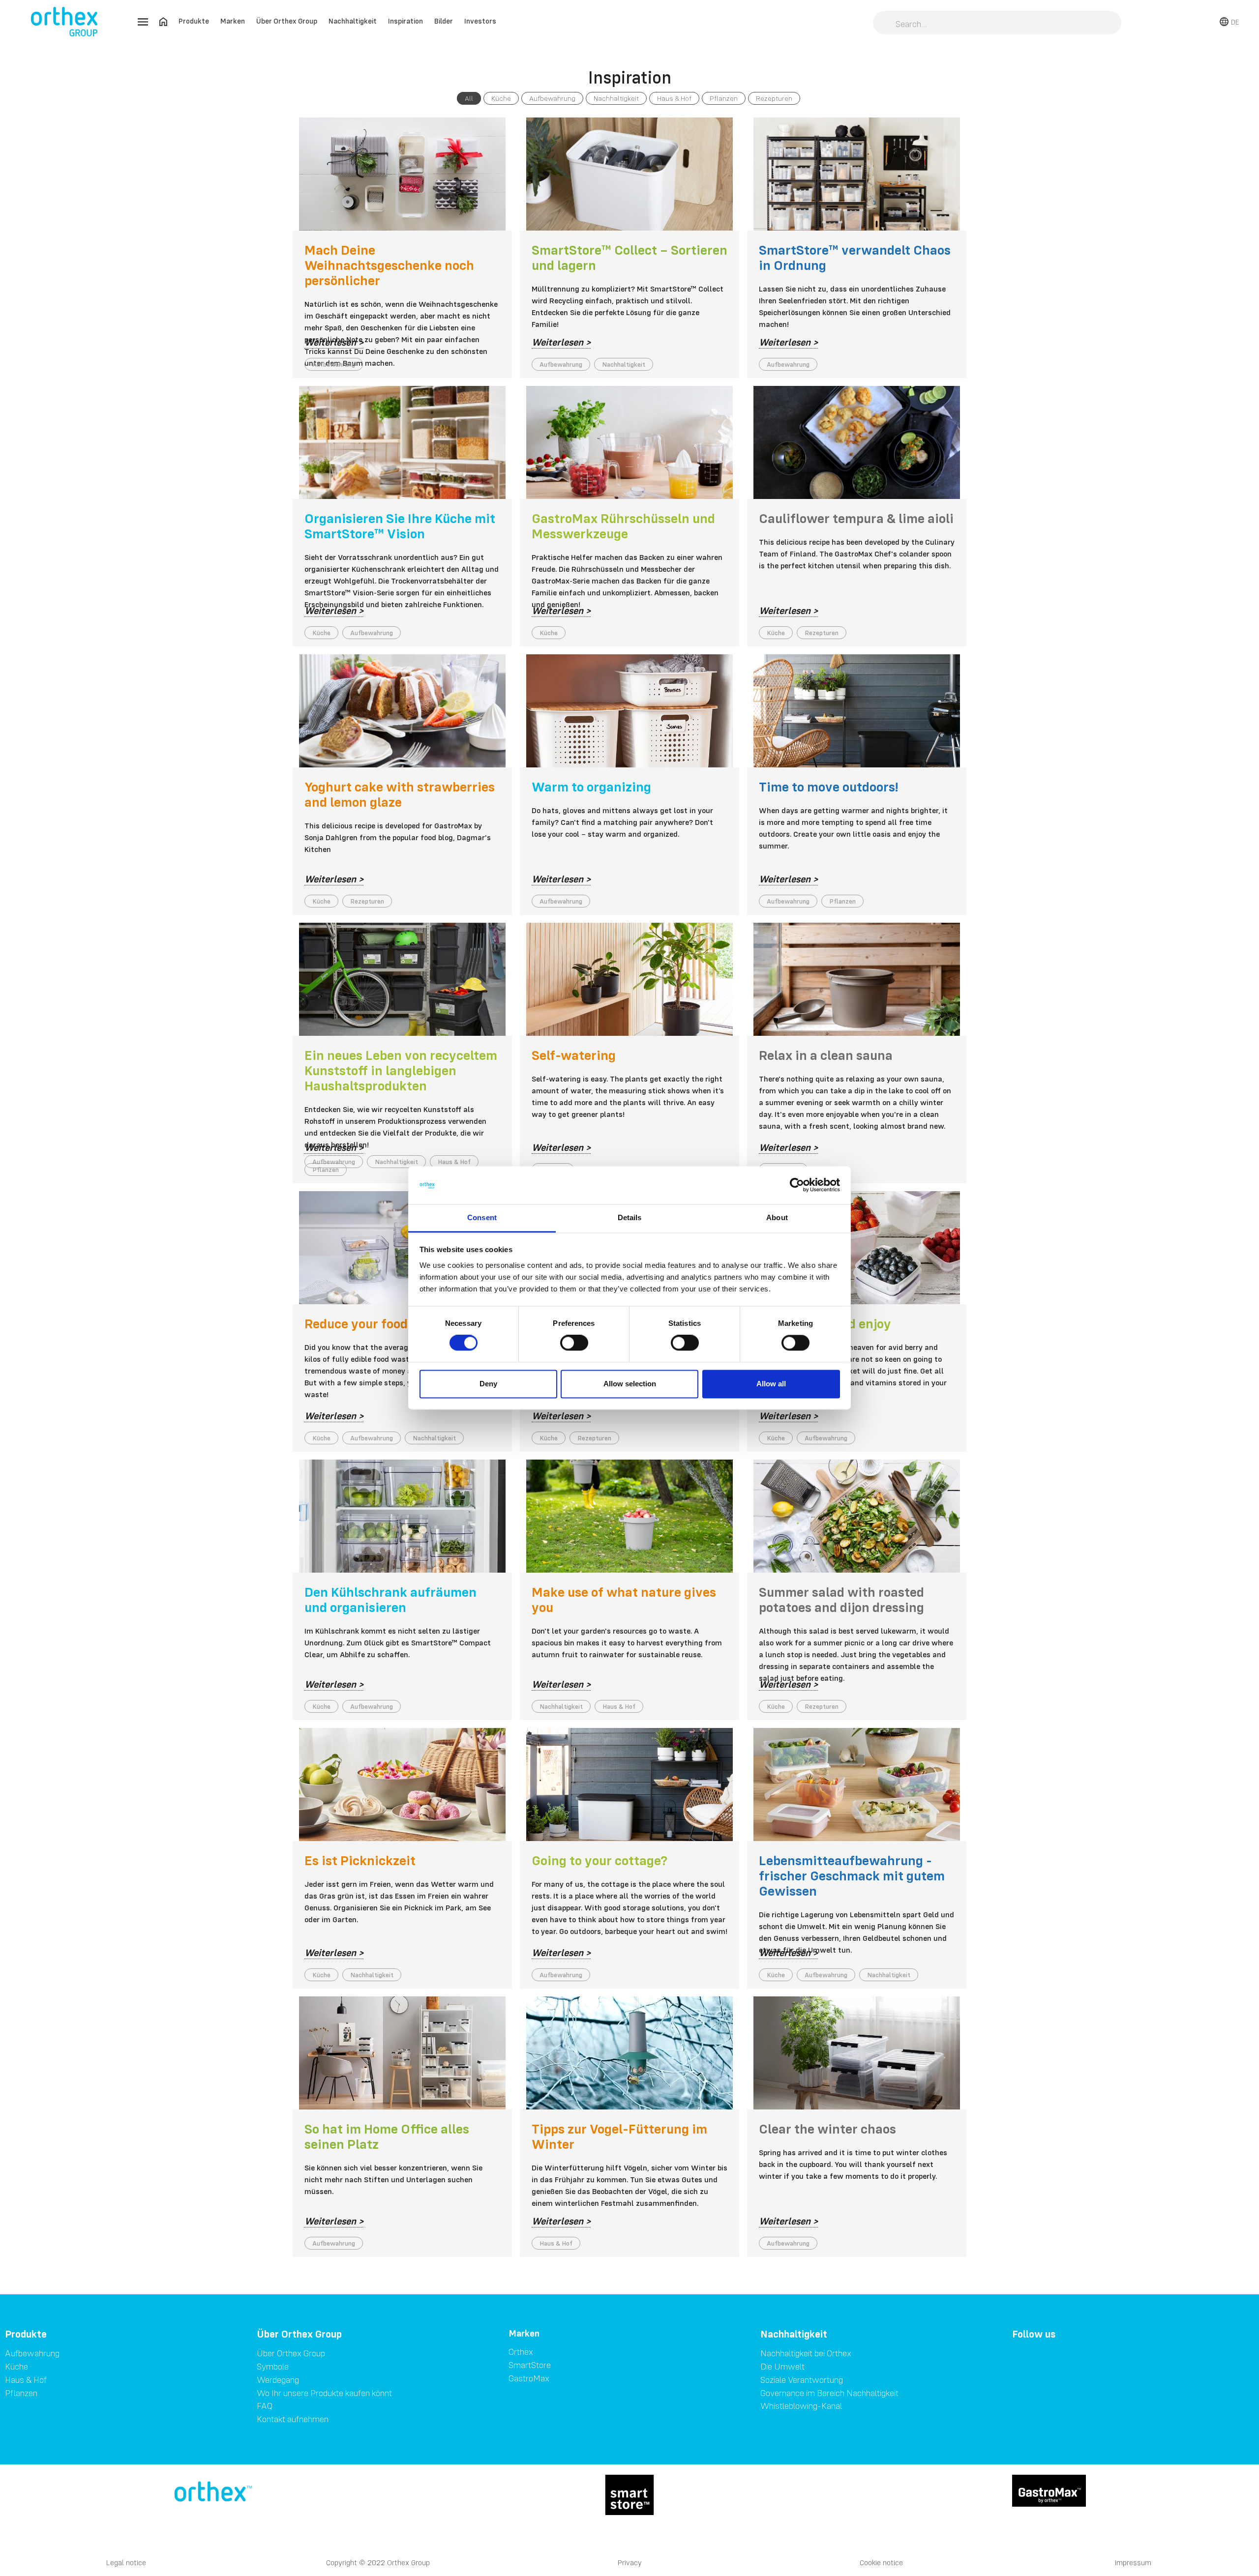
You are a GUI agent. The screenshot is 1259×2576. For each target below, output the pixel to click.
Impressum (1133, 2562)
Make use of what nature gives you (624, 1599)
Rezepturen (774, 98)
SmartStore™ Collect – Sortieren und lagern (629, 257)
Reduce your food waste (376, 1323)
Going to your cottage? (600, 1860)
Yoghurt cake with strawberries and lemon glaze (400, 794)
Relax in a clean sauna (826, 1055)
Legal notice (126, 2562)
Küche (501, 98)
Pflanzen (724, 98)
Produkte (194, 21)
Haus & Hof (674, 98)
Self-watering (574, 1055)
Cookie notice (881, 2562)
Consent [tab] (482, 1217)
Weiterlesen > (334, 342)
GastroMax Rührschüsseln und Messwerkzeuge (623, 526)
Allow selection (630, 1384)
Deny (488, 1384)
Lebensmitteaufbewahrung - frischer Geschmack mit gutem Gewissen (852, 1875)
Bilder (444, 21)
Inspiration (405, 21)
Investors (480, 21)
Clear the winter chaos (827, 2129)
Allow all (771, 1384)
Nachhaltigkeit (353, 21)
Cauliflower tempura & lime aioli (856, 518)
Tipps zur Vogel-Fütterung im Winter (619, 2136)
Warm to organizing (591, 787)
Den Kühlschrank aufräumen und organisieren (390, 1599)
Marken (233, 21)
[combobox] (997, 24)
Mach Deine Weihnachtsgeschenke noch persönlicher (389, 265)
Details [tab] (630, 1217)
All (469, 98)
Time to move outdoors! (828, 787)
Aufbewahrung (552, 98)
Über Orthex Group (287, 21)
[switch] (574, 1343)
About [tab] (777, 1217)
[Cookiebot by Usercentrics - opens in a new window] (797, 1185)
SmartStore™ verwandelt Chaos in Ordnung (855, 257)
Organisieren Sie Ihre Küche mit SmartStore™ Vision (400, 526)
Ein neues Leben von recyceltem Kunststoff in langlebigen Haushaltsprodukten (401, 1070)
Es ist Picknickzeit (360, 1860)
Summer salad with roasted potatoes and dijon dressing (841, 1599)
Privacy (630, 2562)
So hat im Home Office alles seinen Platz (387, 2136)
